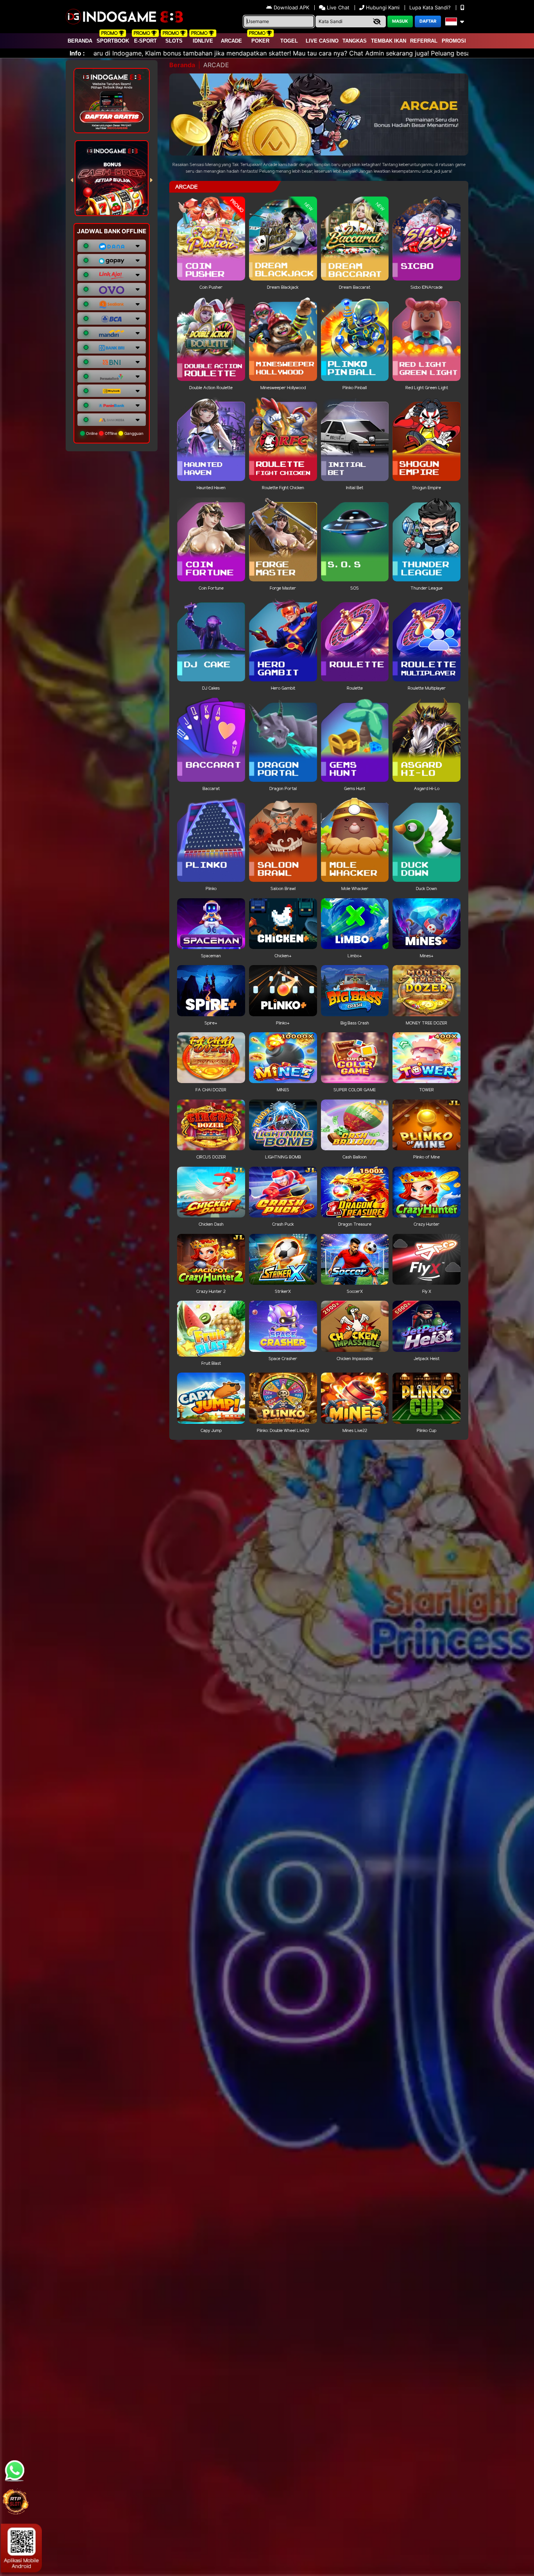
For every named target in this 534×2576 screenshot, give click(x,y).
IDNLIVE (203, 41)
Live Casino (322, 41)
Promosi (454, 41)
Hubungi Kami (383, 7)
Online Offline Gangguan (114, 433)
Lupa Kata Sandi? (431, 7)
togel (289, 41)
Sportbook (113, 41)
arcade (231, 41)
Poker (260, 41)
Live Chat (337, 7)
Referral (424, 41)
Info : (77, 53)
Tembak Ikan (389, 41)
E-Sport (145, 41)
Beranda (80, 41)
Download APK (291, 7)
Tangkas (355, 41)
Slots (174, 41)
